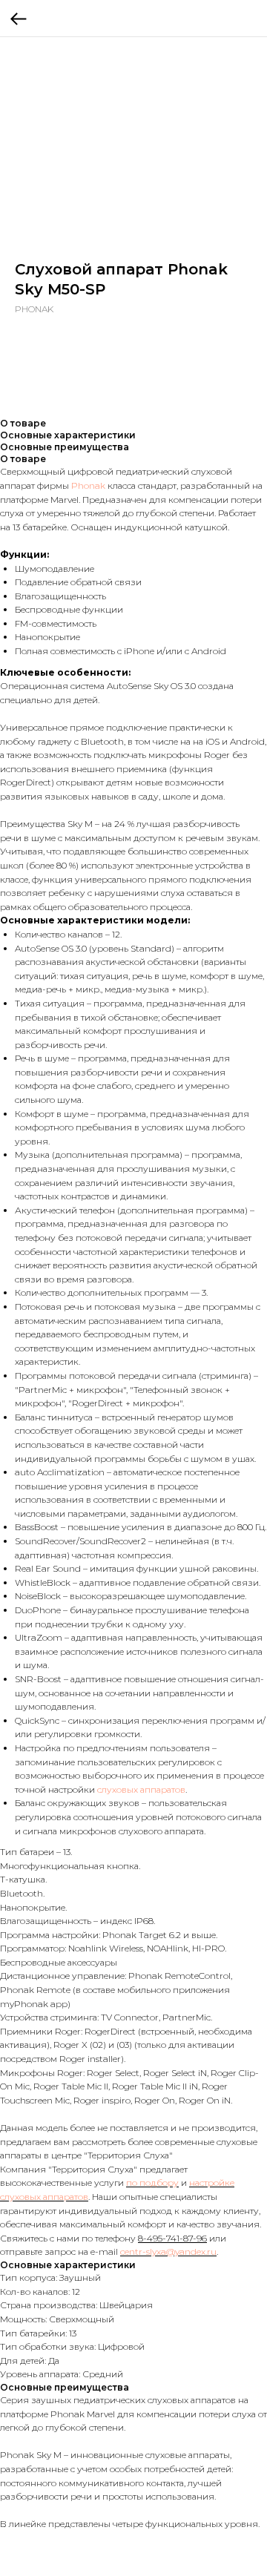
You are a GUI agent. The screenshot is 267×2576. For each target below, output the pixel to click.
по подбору (152, 2183)
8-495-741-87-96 (172, 2238)
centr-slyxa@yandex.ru (168, 2251)
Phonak (88, 485)
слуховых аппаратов (141, 1789)
